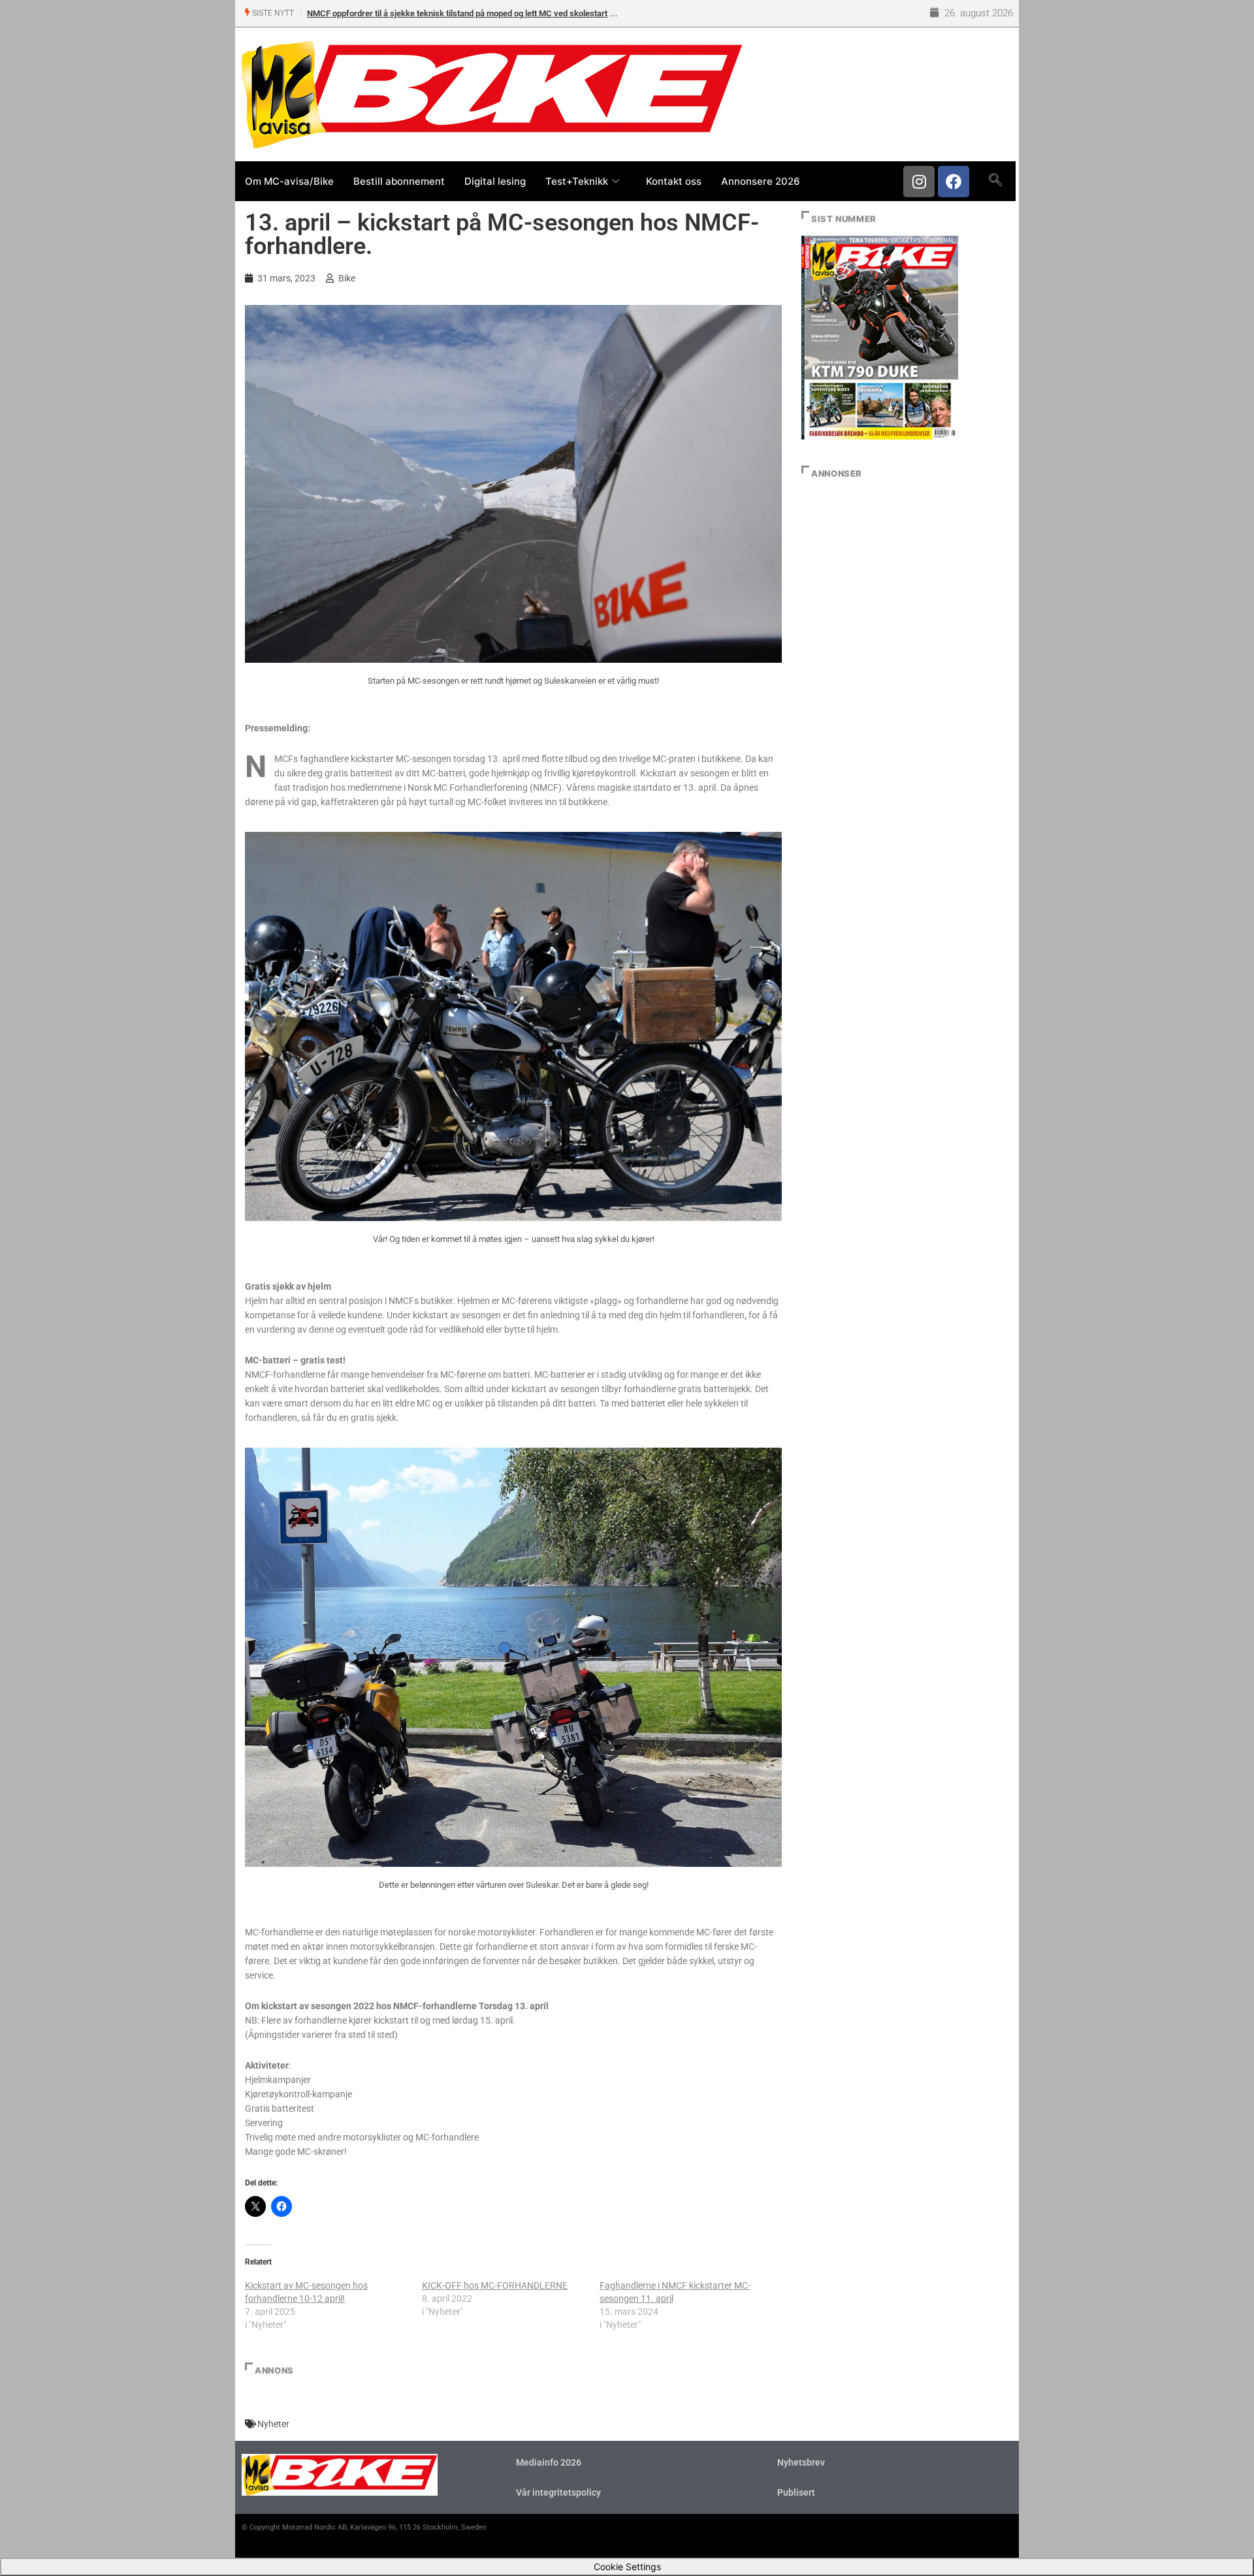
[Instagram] (919, 182)
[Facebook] (954, 182)
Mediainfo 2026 (549, 2462)
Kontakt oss (674, 181)
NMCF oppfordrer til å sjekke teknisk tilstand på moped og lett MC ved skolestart (457, 13)
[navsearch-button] (995, 181)
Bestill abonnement (399, 181)
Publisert (796, 2492)
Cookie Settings (627, 2567)
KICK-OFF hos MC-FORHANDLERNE (495, 2285)
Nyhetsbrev (801, 2462)
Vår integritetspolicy (558, 2492)
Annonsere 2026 (761, 181)
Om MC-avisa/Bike (289, 181)
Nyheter (273, 2424)
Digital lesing (495, 181)
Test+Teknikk (577, 181)
